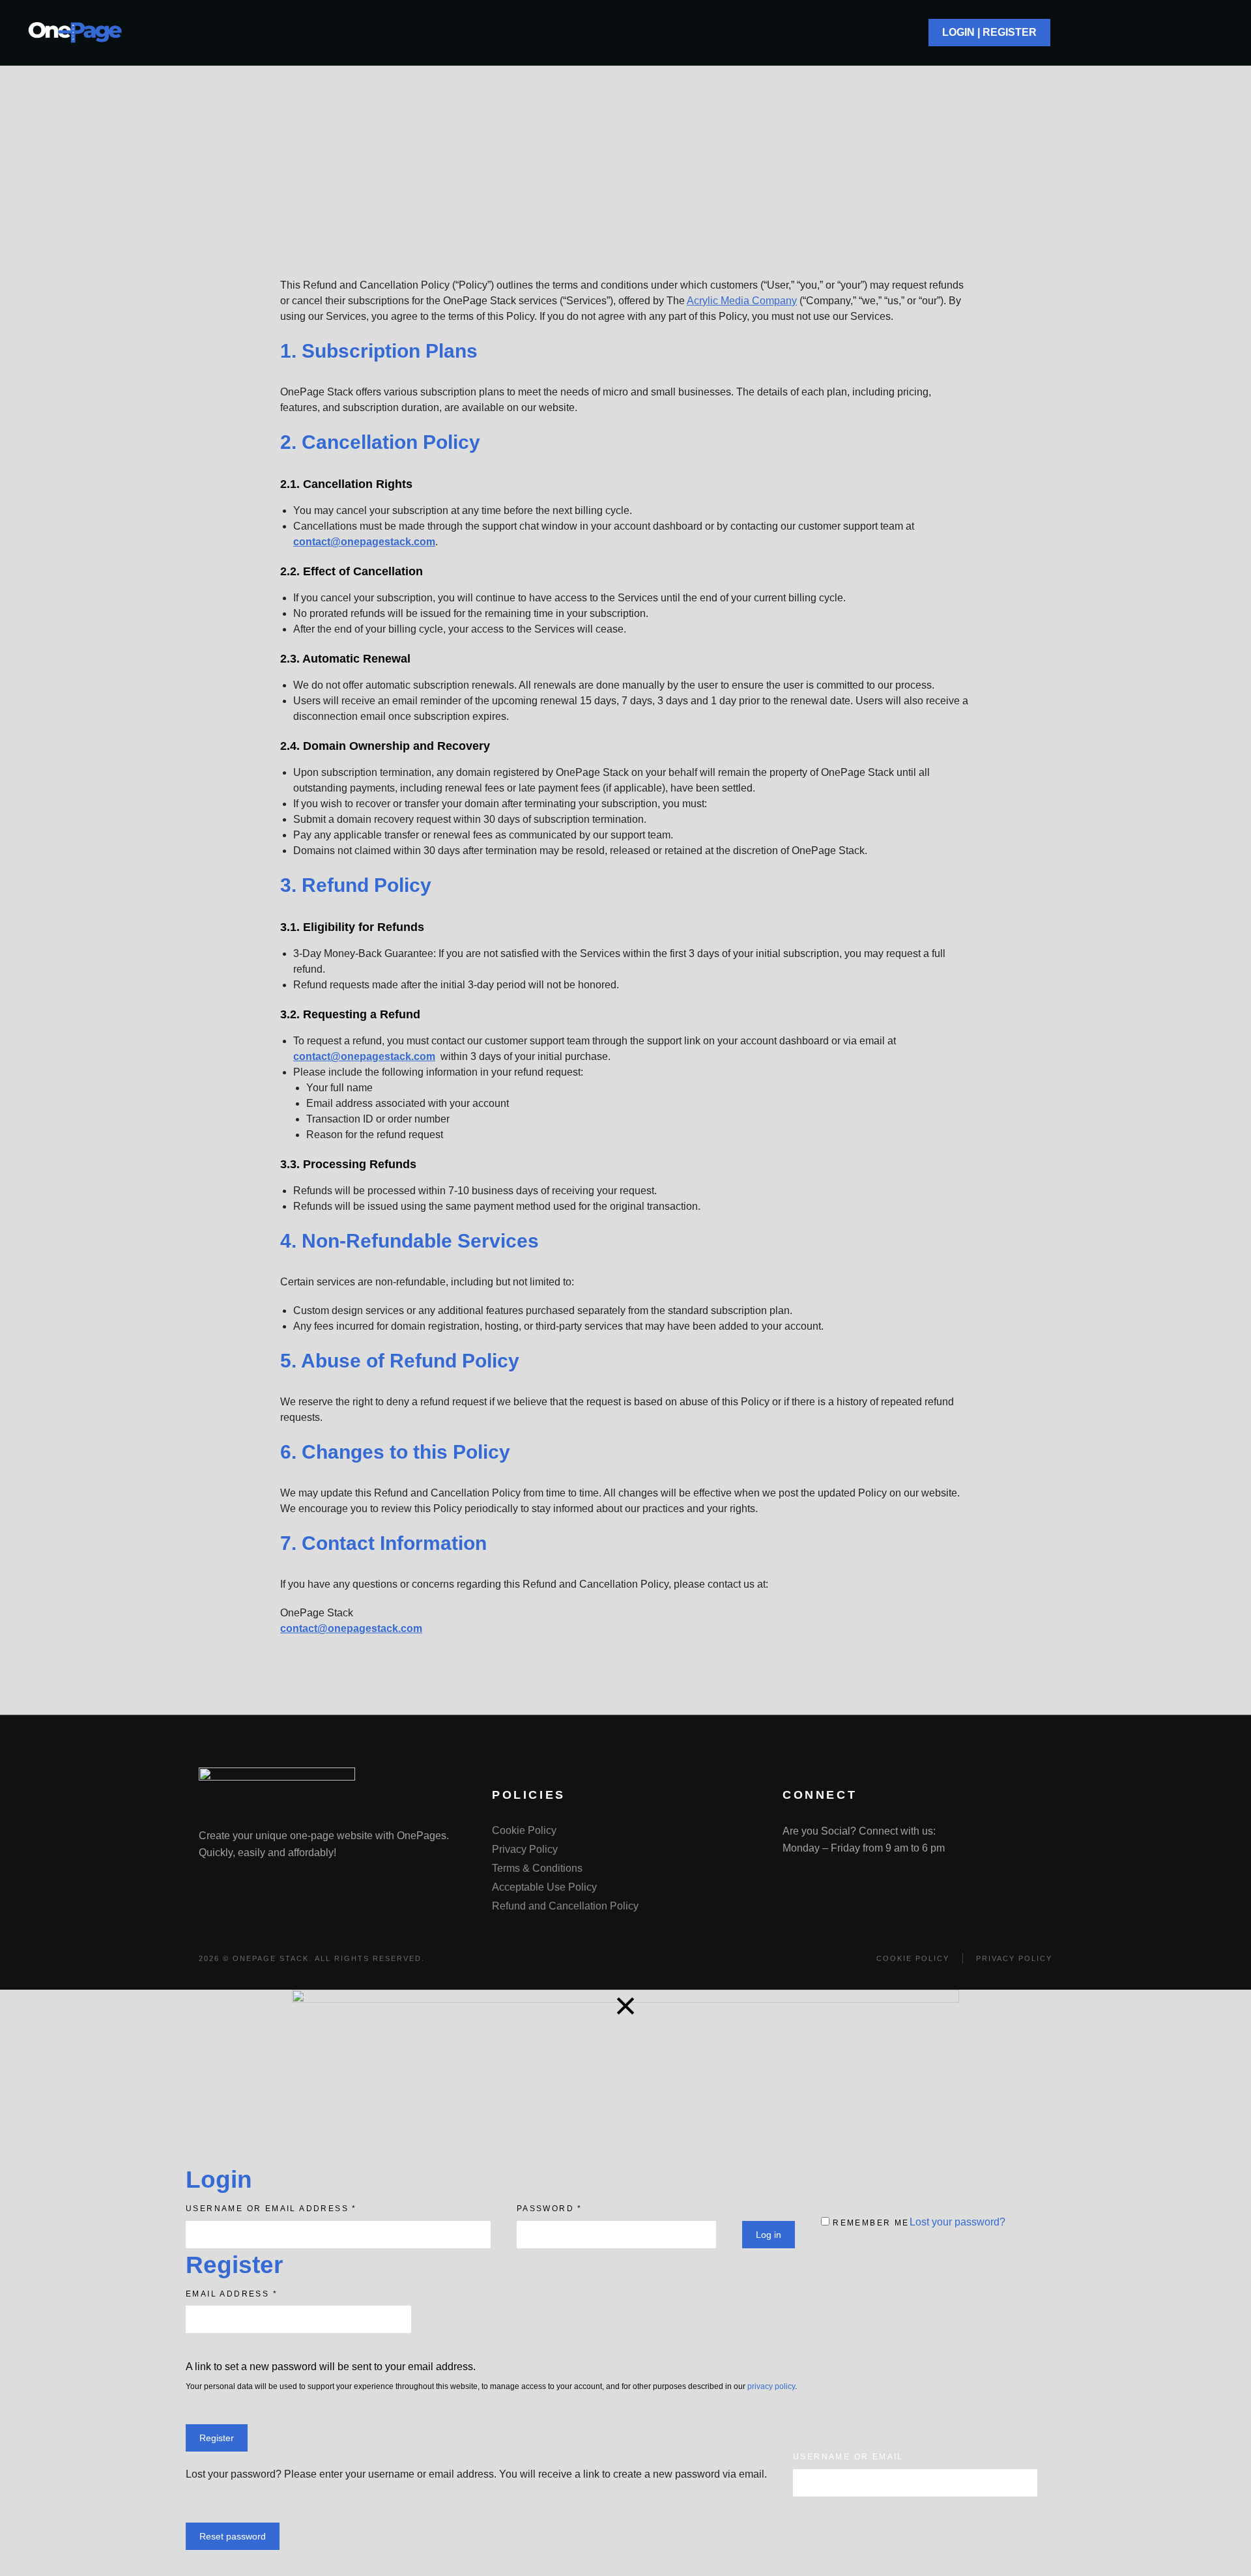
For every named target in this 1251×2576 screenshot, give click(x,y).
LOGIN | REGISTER (989, 32)
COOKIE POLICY (913, 1958)
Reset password (233, 2536)
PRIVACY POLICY (1014, 1958)
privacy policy (771, 2386)
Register (217, 2438)
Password (550, 2209)
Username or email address (271, 2209)
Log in (769, 2235)
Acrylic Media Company (742, 301)
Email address (232, 2294)
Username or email (848, 2457)
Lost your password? (957, 2222)
